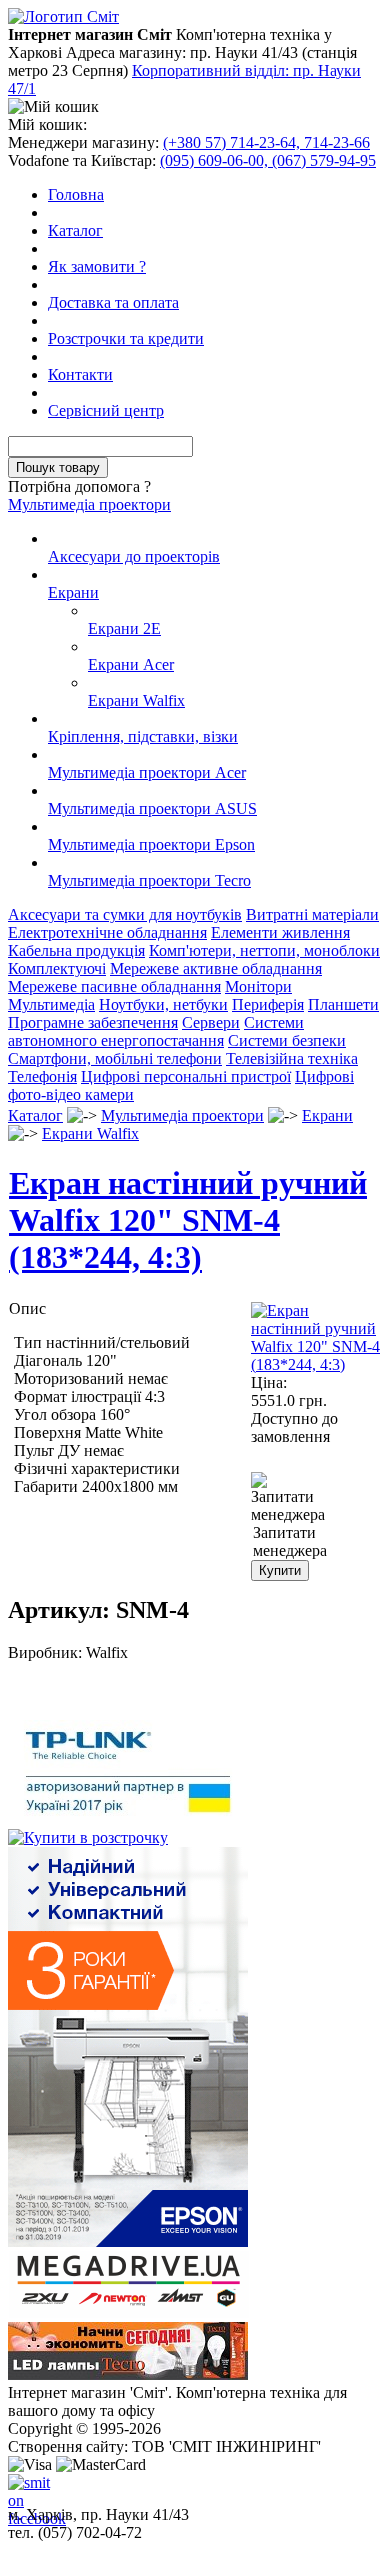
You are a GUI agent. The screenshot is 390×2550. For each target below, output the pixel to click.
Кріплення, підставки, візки (143, 736)
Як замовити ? (97, 266)
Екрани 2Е (124, 628)
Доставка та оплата (113, 302)
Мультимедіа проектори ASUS (152, 808)
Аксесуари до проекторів (134, 556)
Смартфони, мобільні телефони (115, 1058)
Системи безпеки (287, 1040)
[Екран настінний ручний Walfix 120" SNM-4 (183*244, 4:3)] (316, 1364)
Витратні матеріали (312, 914)
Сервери (211, 1022)
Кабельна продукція (76, 950)
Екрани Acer (131, 664)
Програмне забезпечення (93, 1022)
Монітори (258, 986)
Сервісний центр (106, 410)
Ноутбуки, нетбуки (163, 1004)
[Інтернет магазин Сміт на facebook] (24, 2490)
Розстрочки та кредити (126, 338)
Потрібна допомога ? (79, 486)
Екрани (73, 592)
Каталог (75, 230)
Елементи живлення (280, 932)
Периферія (268, 1004)
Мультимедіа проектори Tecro (149, 880)
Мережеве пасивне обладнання (114, 986)
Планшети (343, 1004)
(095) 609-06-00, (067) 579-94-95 (268, 160)
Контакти (80, 374)
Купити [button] (280, 1570)
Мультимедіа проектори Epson (151, 844)
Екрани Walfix (136, 700)
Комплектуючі (57, 968)
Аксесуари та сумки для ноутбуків (125, 914)
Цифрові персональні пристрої (186, 1076)
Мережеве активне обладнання (216, 968)
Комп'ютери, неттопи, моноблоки (264, 950)
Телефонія (42, 1076)
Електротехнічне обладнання (107, 932)
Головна (76, 194)
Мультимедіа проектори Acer (147, 772)
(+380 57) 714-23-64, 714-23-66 (266, 142)
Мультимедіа (51, 1004)
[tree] (195, 710)
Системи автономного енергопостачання (156, 1031)
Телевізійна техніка (292, 1058)
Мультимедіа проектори (89, 504)
